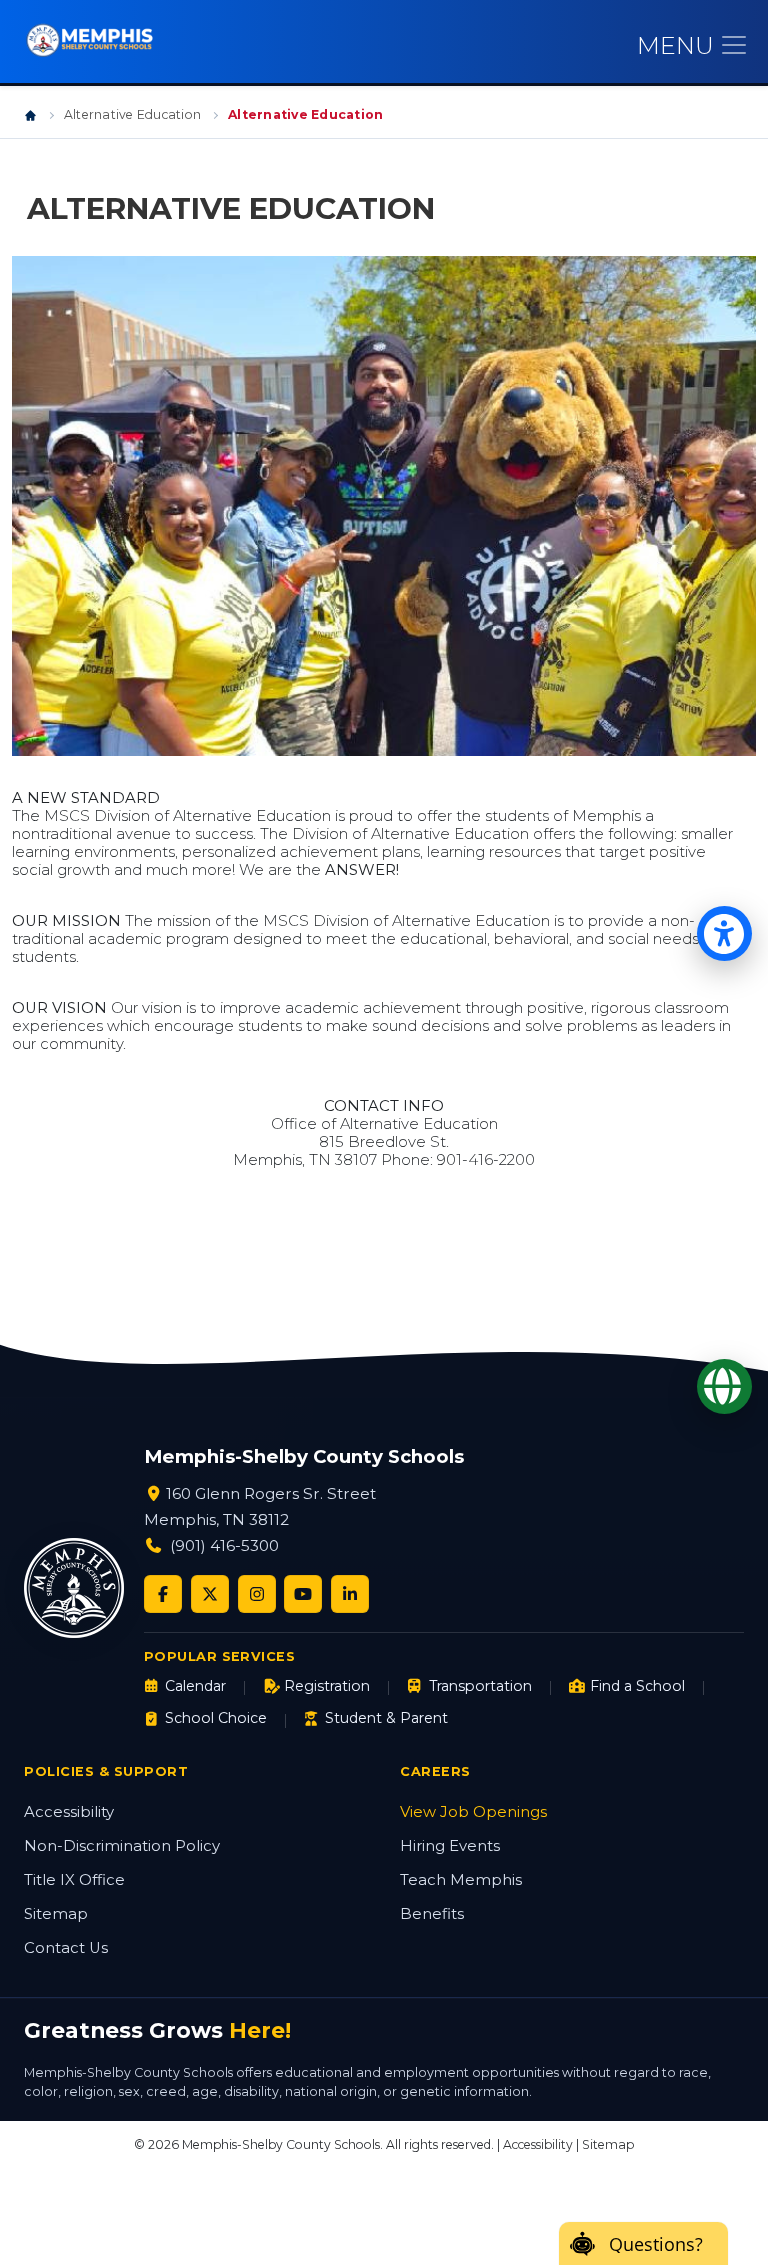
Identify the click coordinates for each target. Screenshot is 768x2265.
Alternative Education (132, 114)
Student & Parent (386, 1718)
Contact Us (66, 1948)
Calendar (195, 1686)
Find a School (637, 1686)
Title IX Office (74, 1880)
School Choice (216, 1718)
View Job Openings (473, 1812)
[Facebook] (163, 1594)
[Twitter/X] (210, 1594)
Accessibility (69, 1812)
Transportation (480, 1686)
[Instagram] (257, 1594)
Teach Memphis (461, 1880)
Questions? (656, 2244)
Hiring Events (450, 1846)
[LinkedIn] (350, 1594)
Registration (327, 1686)
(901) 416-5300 (224, 1545)
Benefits (432, 1914)
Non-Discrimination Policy (122, 1846)
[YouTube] (303, 1594)
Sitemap (56, 1914)
